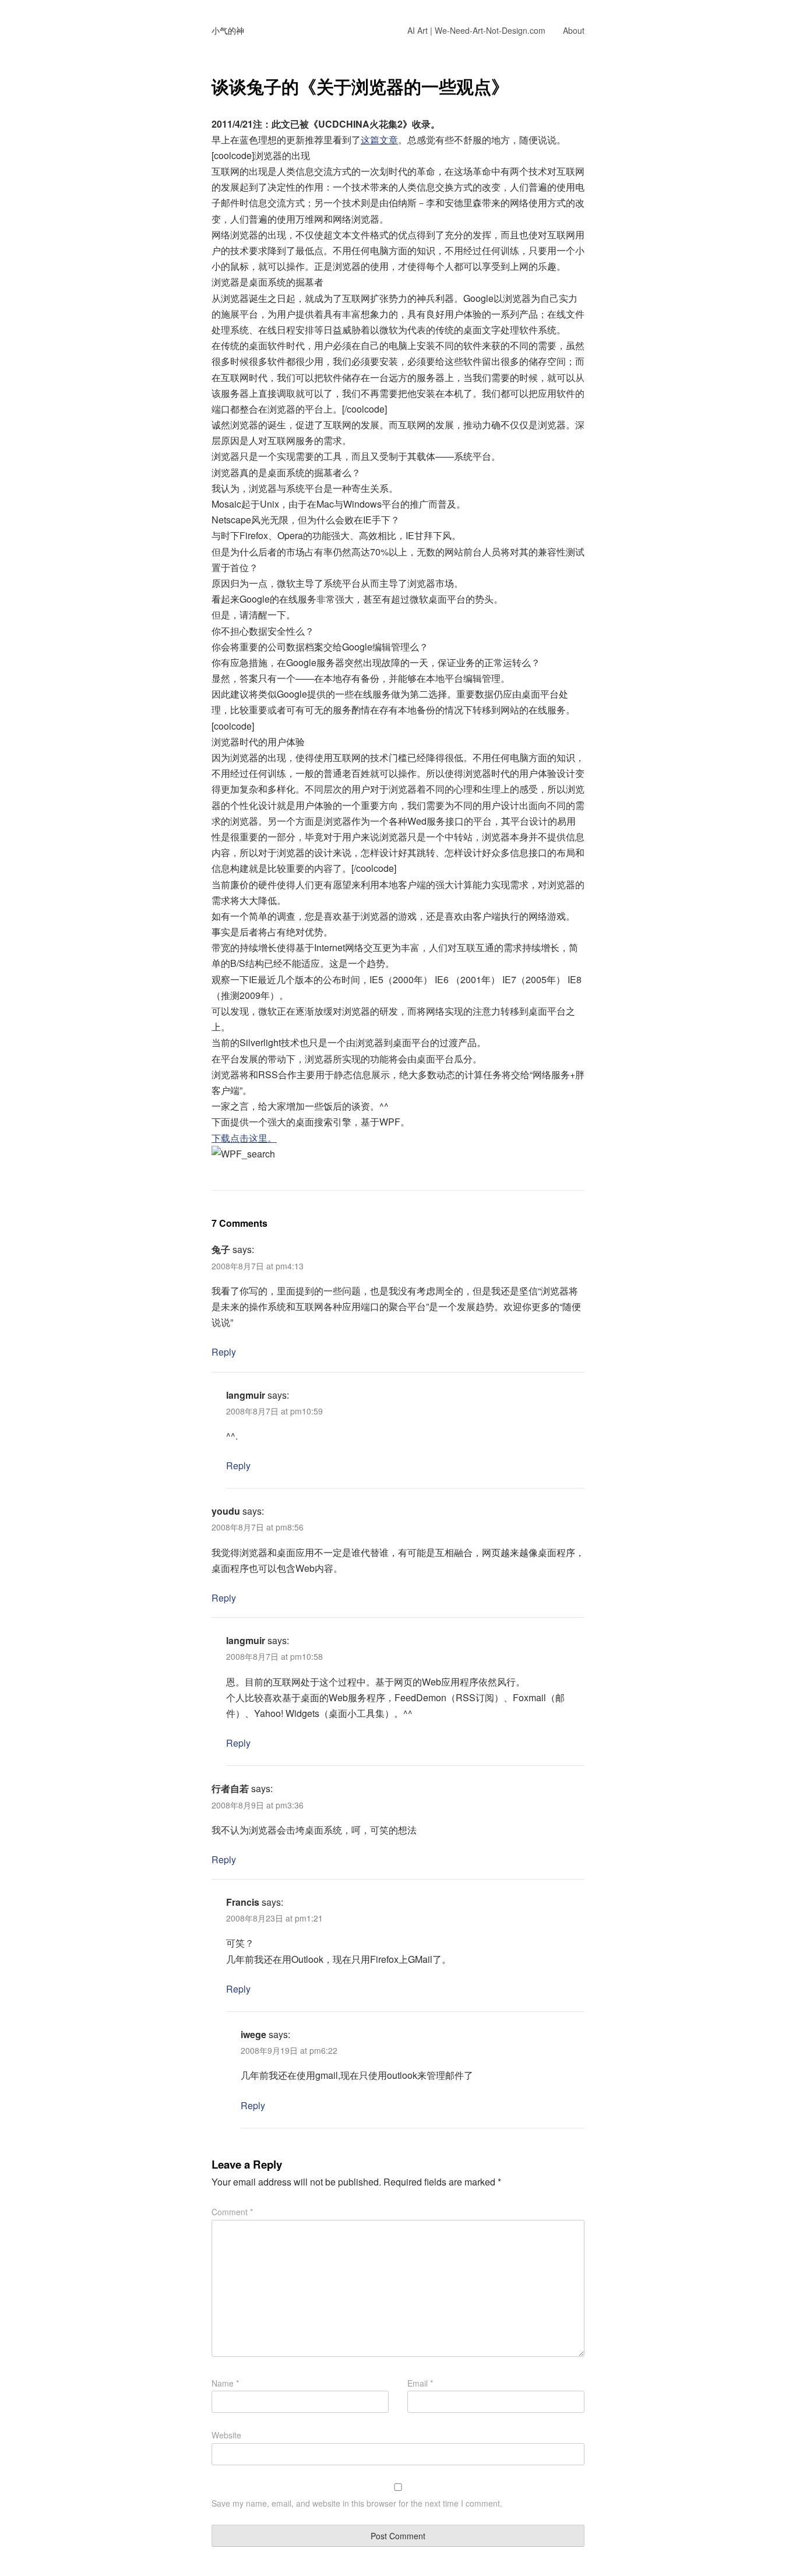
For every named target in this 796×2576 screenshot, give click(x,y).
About (574, 30)
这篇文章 (379, 140)
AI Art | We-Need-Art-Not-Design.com (476, 30)
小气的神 (228, 30)
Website (226, 2435)
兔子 (221, 1249)
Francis (243, 1902)
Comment (232, 2212)
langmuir (246, 1395)
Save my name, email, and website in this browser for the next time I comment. (357, 2503)
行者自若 (230, 1788)
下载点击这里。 (244, 1138)
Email (420, 2383)
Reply (224, 1352)
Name (225, 2383)
